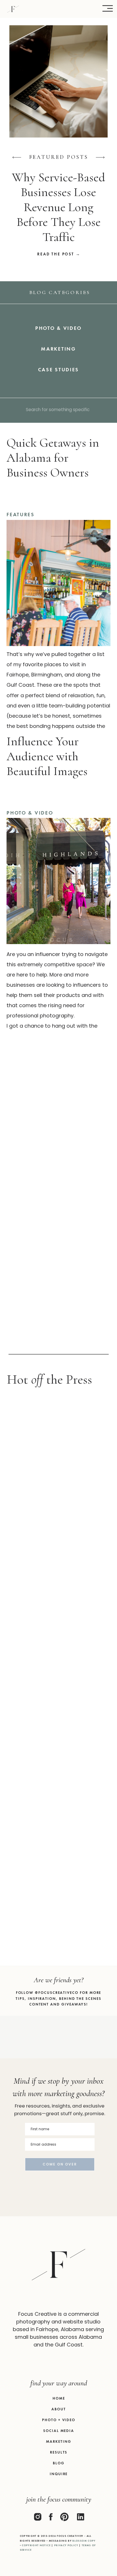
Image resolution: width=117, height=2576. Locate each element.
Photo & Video (30, 813)
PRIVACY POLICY (66, 2545)
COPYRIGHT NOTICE (36, 2545)
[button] (108, 9)
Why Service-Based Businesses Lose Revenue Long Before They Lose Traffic (58, 207)
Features (21, 514)
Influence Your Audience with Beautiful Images (47, 756)
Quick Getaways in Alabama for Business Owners (53, 458)
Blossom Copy (84, 2541)
